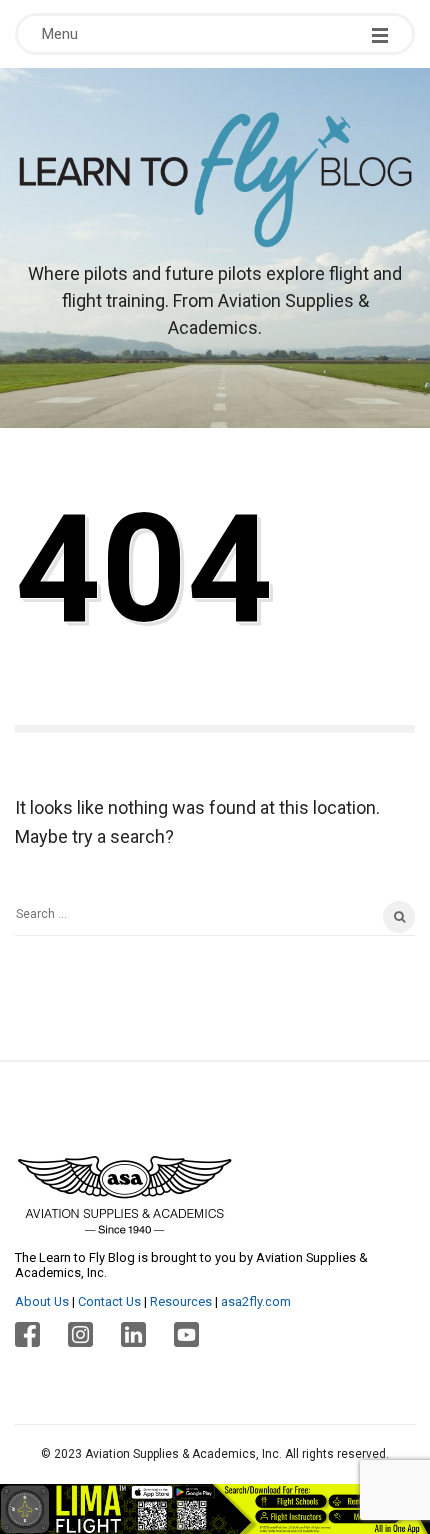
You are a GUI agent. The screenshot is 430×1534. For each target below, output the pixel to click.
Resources (181, 1301)
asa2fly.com (256, 1301)
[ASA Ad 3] (215, 1508)
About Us (42, 1301)
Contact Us (109, 1301)
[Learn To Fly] (215, 180)
